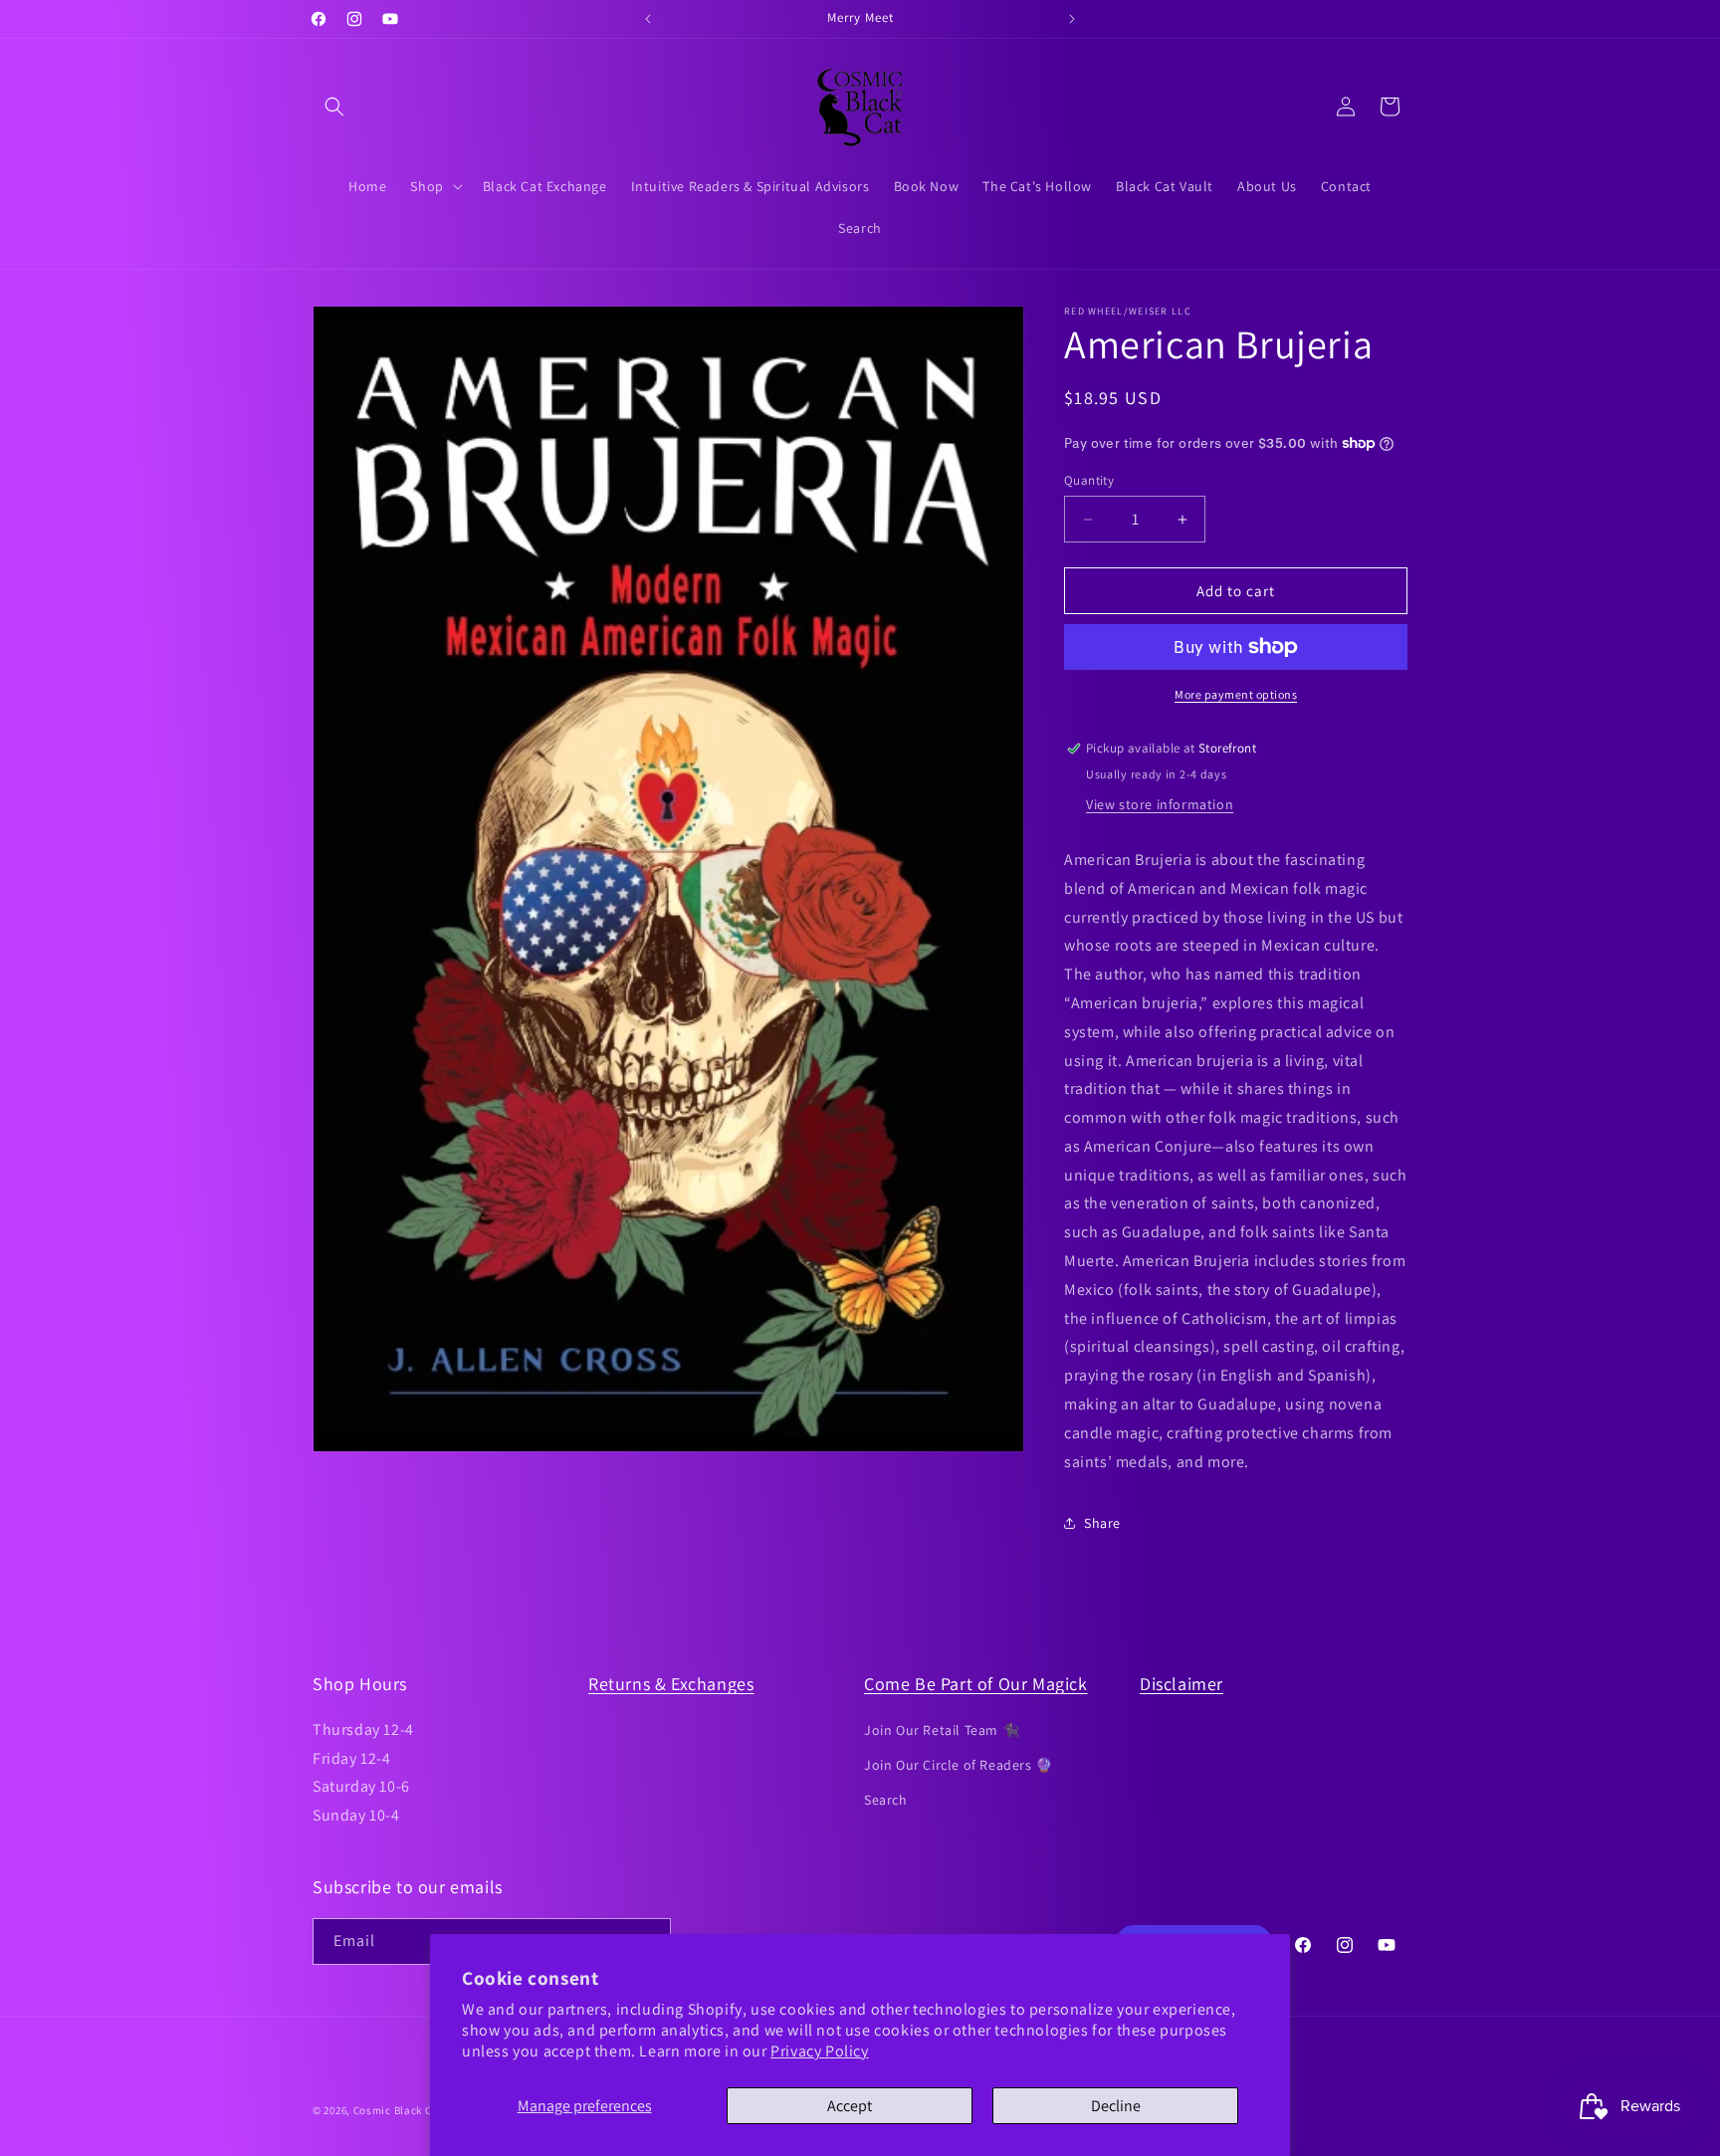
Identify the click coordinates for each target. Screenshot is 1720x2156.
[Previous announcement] (648, 19)
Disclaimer (1182, 1684)
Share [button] (1102, 1523)
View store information (1160, 804)
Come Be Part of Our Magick (976, 1684)
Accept (850, 2106)
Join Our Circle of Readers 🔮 (959, 1764)
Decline (1116, 2106)
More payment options (1236, 694)
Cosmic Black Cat (398, 2110)
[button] (334, 107)
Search (886, 1799)
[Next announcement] (1072, 19)
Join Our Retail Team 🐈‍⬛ (942, 1729)
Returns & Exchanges (671, 1684)
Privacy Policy (819, 2051)
